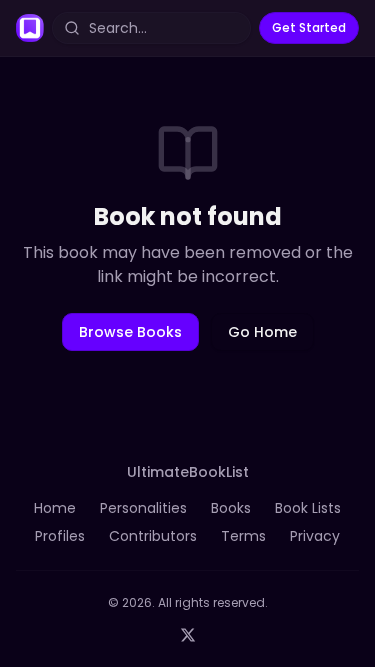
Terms (243, 536)
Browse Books (130, 332)
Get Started (309, 27)
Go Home (262, 332)
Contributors (153, 536)
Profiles (60, 536)
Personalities (143, 508)
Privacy (315, 536)
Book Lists (308, 508)
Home (55, 508)
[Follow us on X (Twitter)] (188, 635)
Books (231, 508)
